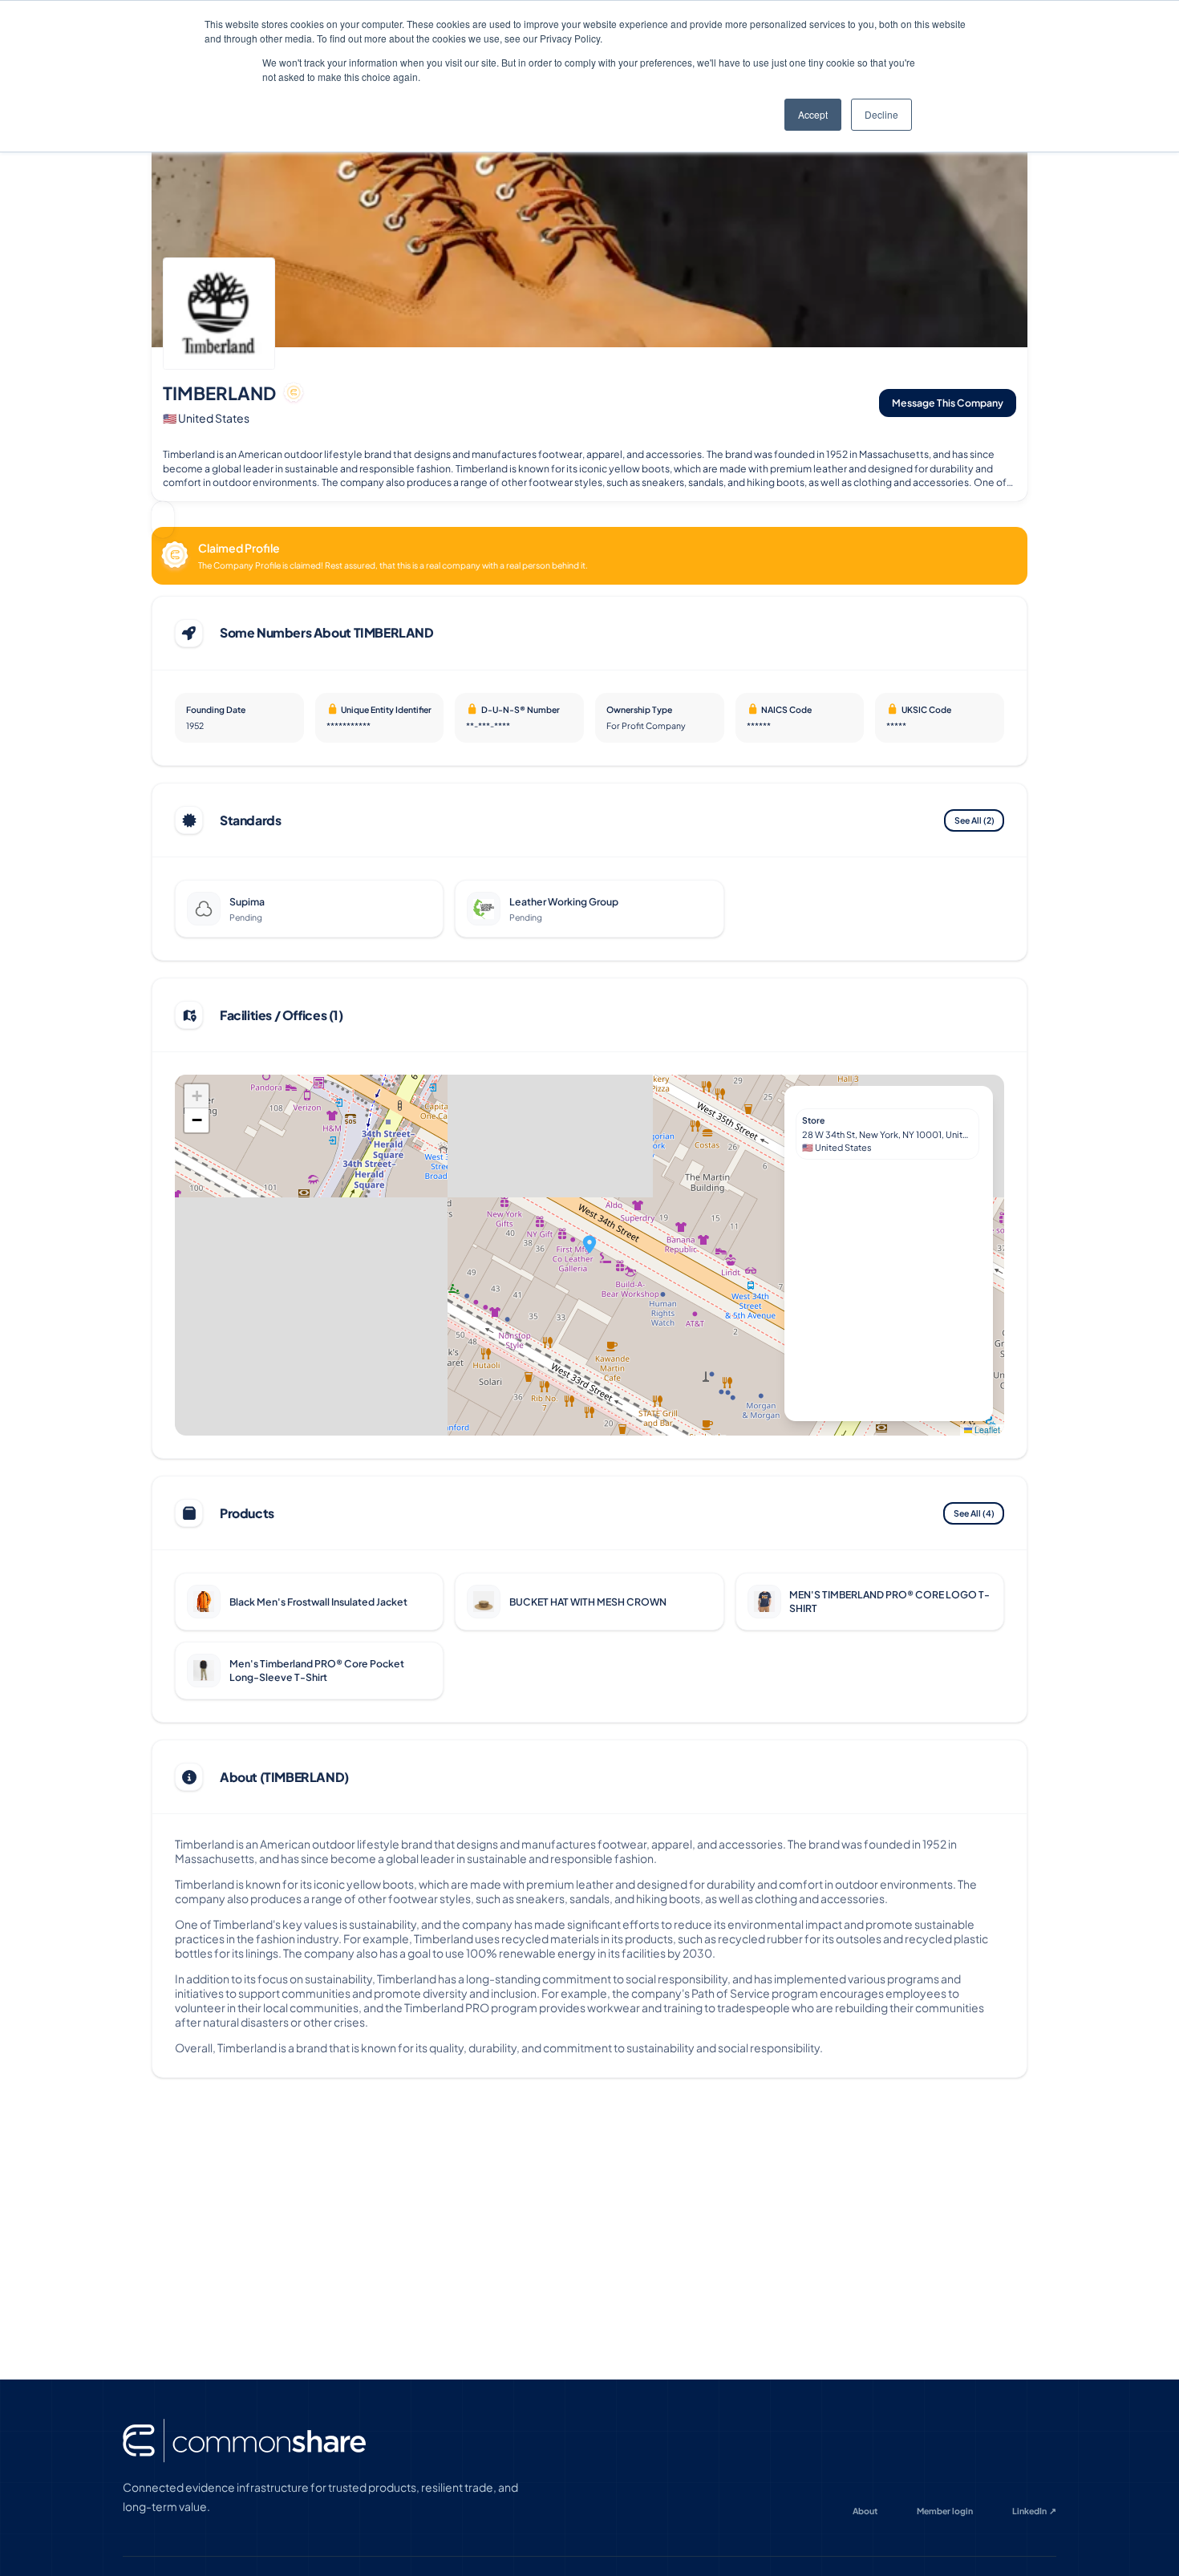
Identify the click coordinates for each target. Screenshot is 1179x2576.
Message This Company (948, 403)
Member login (945, 2511)
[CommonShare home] (244, 2441)
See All (974, 820)
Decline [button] (881, 114)
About (865, 2511)
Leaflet (986, 1430)
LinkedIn (1035, 2511)
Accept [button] (813, 114)
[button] (589, 1244)
